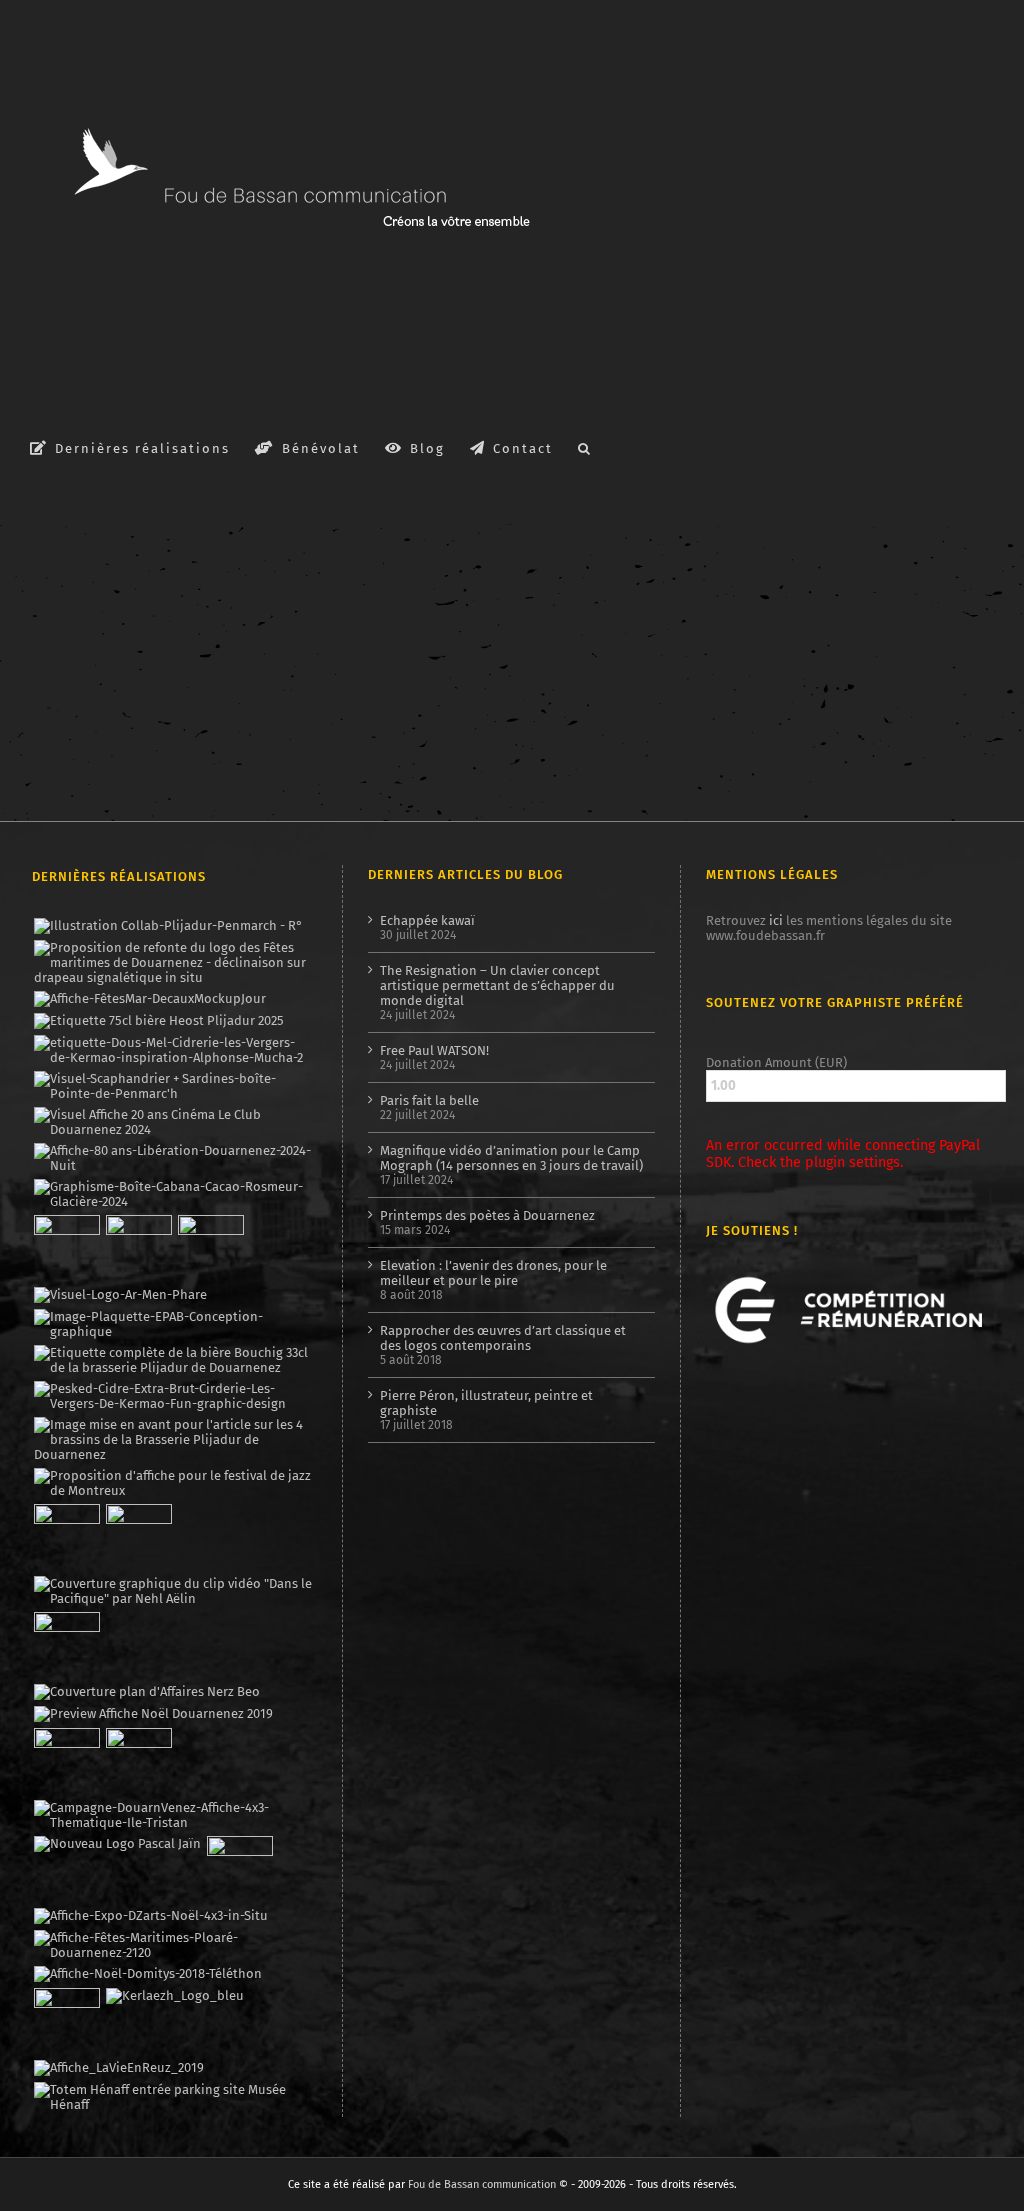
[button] (585, 447)
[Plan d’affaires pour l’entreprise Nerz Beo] (146, 1692)
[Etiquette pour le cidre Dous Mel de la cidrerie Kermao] (173, 1050)
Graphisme (107, 609)
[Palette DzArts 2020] (138, 1537)
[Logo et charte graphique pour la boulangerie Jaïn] (117, 1844)
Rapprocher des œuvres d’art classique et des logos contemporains (503, 1338)
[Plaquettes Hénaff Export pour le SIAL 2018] (66, 2021)
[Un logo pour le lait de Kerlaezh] (174, 1996)
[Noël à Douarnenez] (153, 1714)
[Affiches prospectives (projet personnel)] (173, 1945)
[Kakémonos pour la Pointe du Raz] (66, 1761)
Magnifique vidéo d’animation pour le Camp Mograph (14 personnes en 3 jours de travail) (511, 1158)
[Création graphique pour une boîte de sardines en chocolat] (173, 1194)
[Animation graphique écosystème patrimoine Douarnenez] (66, 1645)
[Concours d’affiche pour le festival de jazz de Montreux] (173, 1483)
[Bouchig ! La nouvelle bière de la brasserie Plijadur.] (173, 1360)
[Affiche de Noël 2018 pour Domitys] (147, 1974)
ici (776, 920)
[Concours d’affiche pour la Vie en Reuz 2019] (118, 2068)
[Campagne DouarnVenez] (173, 1815)
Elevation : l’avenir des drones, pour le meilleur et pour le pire (493, 1273)
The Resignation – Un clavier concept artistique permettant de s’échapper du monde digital (497, 985)
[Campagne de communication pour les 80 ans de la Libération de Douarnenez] (173, 1158)
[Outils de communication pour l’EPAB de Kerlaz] (173, 1324)
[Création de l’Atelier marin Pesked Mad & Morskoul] (138, 1761)
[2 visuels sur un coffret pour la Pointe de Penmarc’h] (173, 1086)
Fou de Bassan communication (482, 2184)
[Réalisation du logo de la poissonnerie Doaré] (66, 1537)
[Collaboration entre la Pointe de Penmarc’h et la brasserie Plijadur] (168, 926)
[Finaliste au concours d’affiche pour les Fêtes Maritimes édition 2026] (149, 999)
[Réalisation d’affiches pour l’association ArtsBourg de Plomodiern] (138, 1248)
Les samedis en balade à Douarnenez (684, 601)
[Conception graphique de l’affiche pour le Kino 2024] (210, 1248)
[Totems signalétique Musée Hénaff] (173, 2097)
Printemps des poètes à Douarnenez (487, 1215)
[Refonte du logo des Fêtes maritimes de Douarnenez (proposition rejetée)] (173, 962)
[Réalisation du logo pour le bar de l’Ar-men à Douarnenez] (120, 1295)
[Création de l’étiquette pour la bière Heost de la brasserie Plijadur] (158, 1021)
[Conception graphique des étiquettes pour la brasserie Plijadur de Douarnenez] (173, 1439)
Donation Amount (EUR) (776, 1062)
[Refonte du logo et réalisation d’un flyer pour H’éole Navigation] (239, 1869)
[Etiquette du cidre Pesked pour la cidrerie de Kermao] (173, 1396)
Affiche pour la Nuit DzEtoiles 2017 (185, 587)
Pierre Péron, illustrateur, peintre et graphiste (486, 1403)
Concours (595, 623)
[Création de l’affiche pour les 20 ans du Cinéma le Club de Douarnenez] (173, 1122)
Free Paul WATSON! (434, 1050)
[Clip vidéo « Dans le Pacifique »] (173, 1591)
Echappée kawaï (427, 920)
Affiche (49, 609)
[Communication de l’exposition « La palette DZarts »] (150, 1916)
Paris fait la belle (429, 1100)
